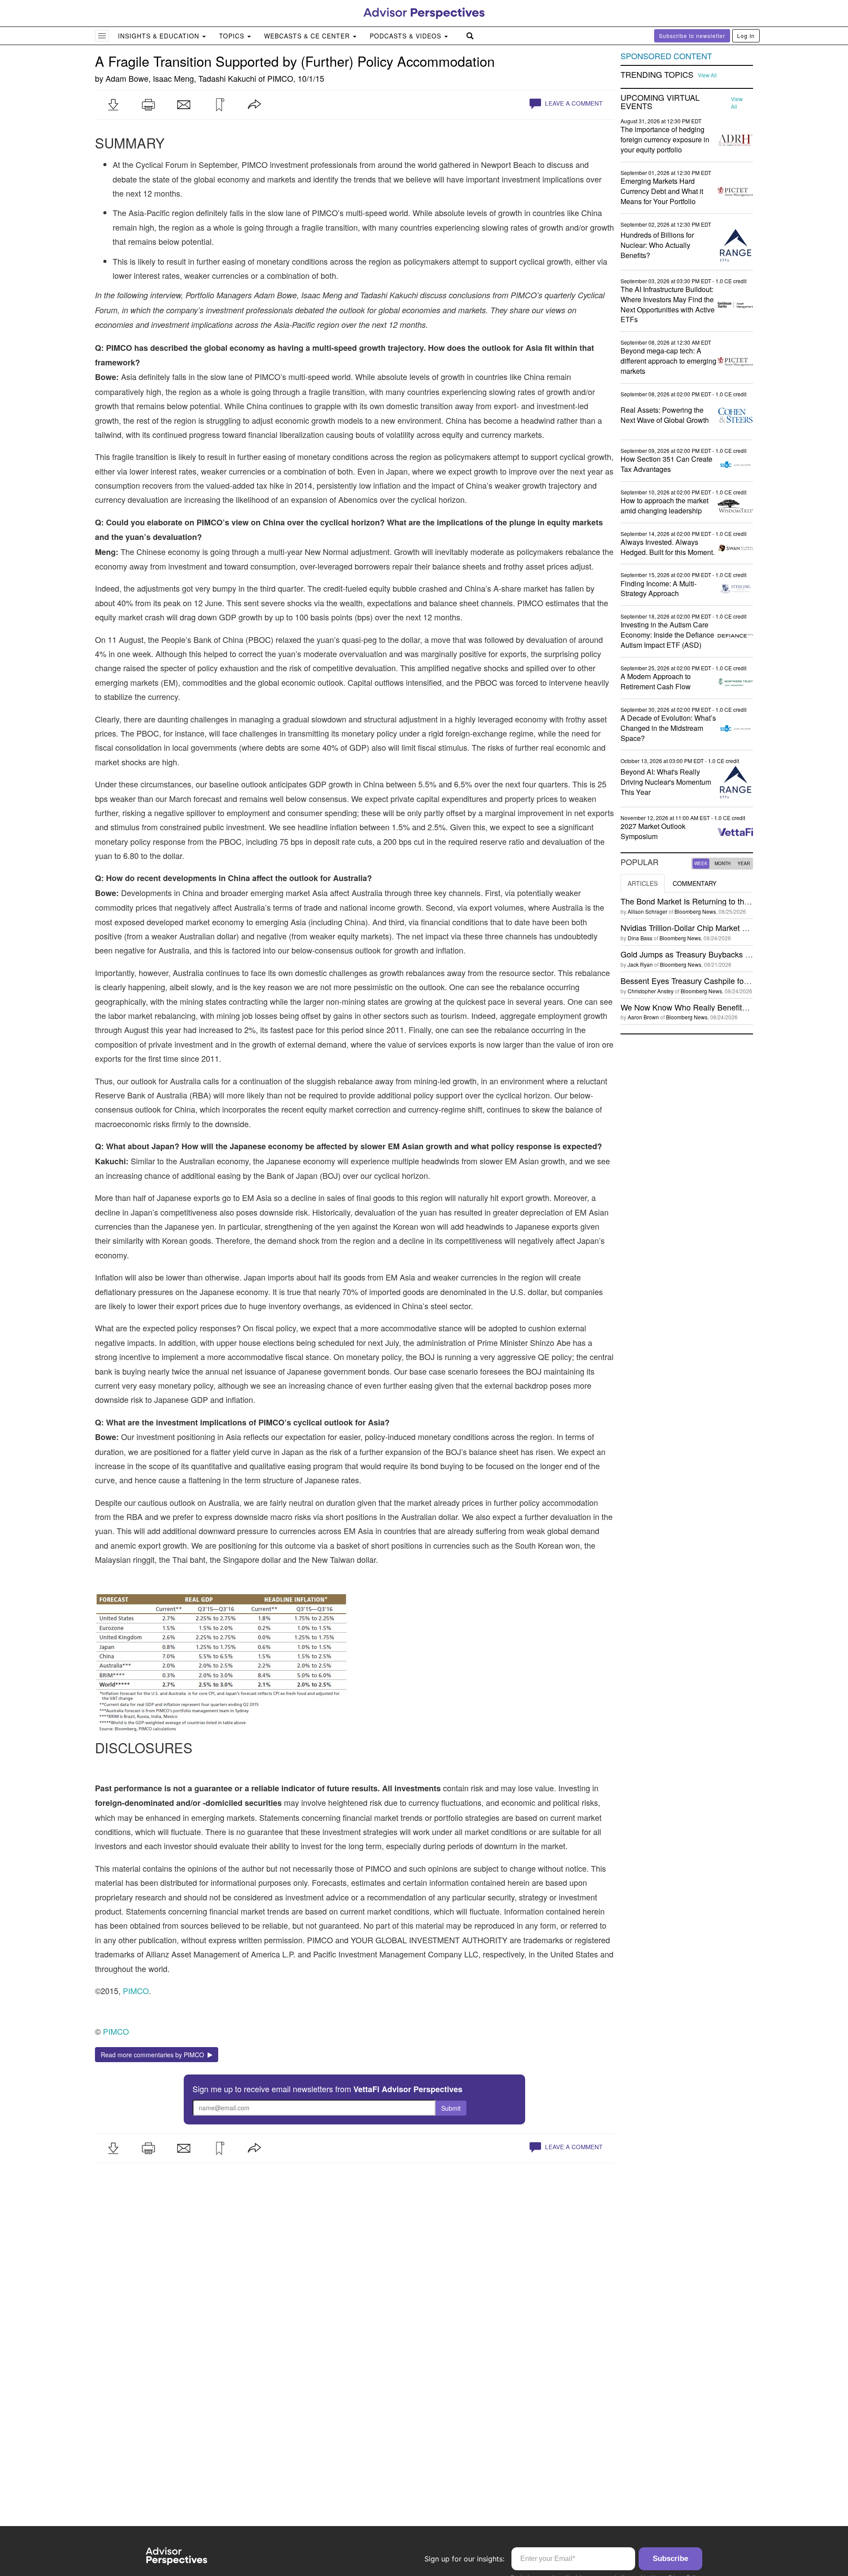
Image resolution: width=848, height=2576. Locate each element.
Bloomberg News (695, 911)
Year (744, 863)
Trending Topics (657, 75)
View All (707, 75)
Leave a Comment (573, 103)
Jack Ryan (640, 964)
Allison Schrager (647, 911)
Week (701, 863)
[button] (113, 105)
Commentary (695, 883)
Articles (643, 883)
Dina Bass (640, 938)
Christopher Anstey (651, 991)
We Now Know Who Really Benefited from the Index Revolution (732, 1007)
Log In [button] (746, 36)
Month (723, 863)
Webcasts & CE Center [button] (308, 36)
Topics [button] (233, 36)
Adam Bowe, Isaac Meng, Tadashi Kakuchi (181, 78)
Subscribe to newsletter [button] (692, 36)
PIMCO (280, 78)
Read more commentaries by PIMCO (154, 2055)
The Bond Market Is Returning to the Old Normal (706, 901)
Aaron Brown (643, 1017)
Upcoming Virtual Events (660, 102)
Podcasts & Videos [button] (407, 36)
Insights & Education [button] (160, 36)
